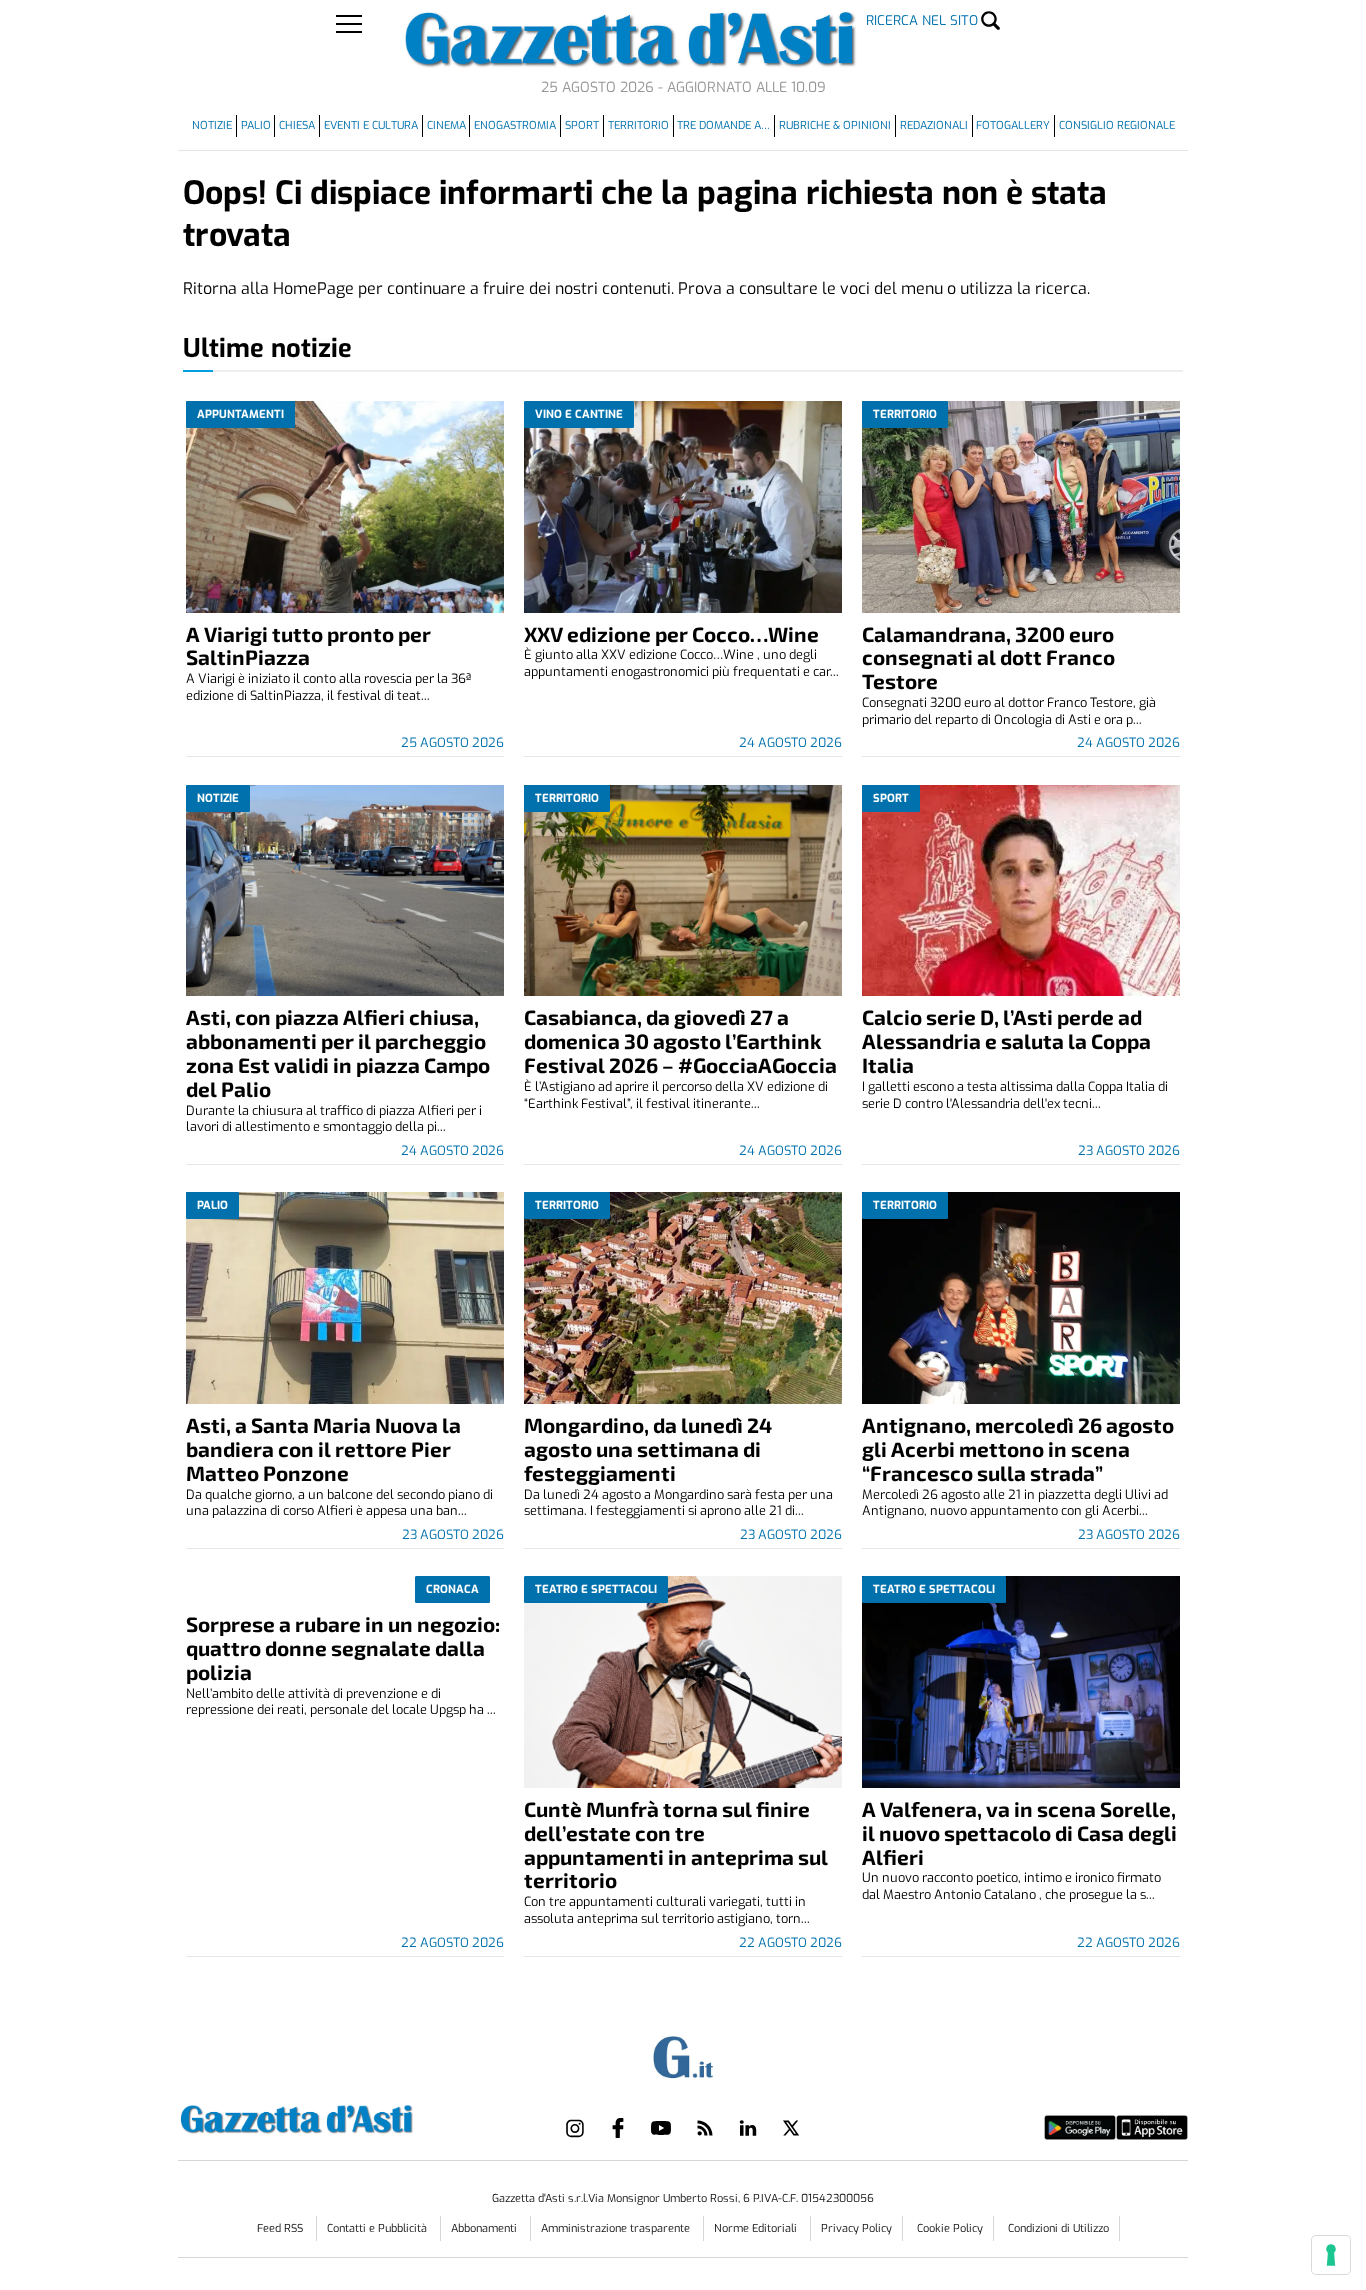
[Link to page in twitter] (791, 2128)
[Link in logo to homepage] (346, 2116)
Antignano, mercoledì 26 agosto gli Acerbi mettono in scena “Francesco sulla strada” (1018, 1448)
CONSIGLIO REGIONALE (1117, 125)
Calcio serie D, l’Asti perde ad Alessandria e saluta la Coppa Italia (1006, 1040)
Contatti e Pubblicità (378, 2228)
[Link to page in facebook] (618, 2128)
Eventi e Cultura (371, 125)
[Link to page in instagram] (575, 2128)
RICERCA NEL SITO (922, 20)
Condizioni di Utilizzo (1058, 2228)
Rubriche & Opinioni (835, 125)
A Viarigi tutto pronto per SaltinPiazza (308, 645)
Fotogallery (1013, 125)
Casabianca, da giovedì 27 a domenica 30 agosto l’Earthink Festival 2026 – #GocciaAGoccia (680, 1040)
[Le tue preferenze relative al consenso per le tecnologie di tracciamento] (1331, 2255)
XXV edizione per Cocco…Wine (671, 633)
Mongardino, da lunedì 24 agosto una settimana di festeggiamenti (648, 1448)
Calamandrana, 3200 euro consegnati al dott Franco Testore (988, 657)
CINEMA (446, 125)
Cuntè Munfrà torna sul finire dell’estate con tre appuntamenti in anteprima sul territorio (676, 1844)
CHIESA (297, 125)
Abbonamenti (485, 2228)
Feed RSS (281, 2228)
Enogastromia (515, 125)
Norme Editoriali (757, 2228)
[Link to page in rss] (705, 2128)
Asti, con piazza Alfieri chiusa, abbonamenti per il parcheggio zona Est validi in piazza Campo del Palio (338, 1052)
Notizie (212, 125)
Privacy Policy (856, 2228)
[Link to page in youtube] (661, 2128)
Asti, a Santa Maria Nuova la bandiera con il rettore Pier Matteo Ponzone (323, 1448)
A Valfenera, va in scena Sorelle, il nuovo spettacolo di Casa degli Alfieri (1019, 1832)
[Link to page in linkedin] (748, 2128)
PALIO (256, 125)
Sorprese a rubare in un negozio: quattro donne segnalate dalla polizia (343, 1647)
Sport (582, 125)
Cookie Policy (950, 2228)
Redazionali (934, 125)
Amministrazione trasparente (617, 2228)
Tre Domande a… (723, 125)
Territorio (638, 125)
